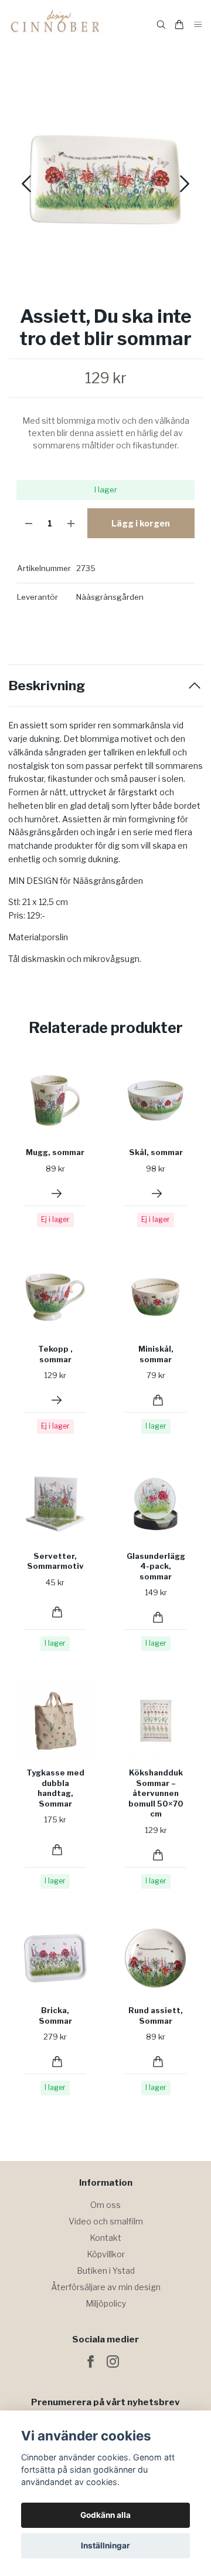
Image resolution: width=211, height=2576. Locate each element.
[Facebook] (91, 2361)
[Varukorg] (179, 25)
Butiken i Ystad (106, 2271)
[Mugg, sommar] (57, 1194)
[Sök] (161, 25)
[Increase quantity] (71, 523)
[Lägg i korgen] (158, 1400)
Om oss (105, 2205)
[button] (185, 184)
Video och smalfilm (106, 2221)
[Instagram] (113, 2361)
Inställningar (105, 2545)
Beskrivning (47, 686)
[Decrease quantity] (29, 523)
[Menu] (198, 25)
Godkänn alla (105, 2515)
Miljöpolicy (106, 2303)
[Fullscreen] (105, 180)
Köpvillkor (106, 2254)
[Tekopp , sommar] (57, 1400)
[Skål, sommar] (157, 1194)
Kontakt (105, 2238)
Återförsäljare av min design (106, 2287)
